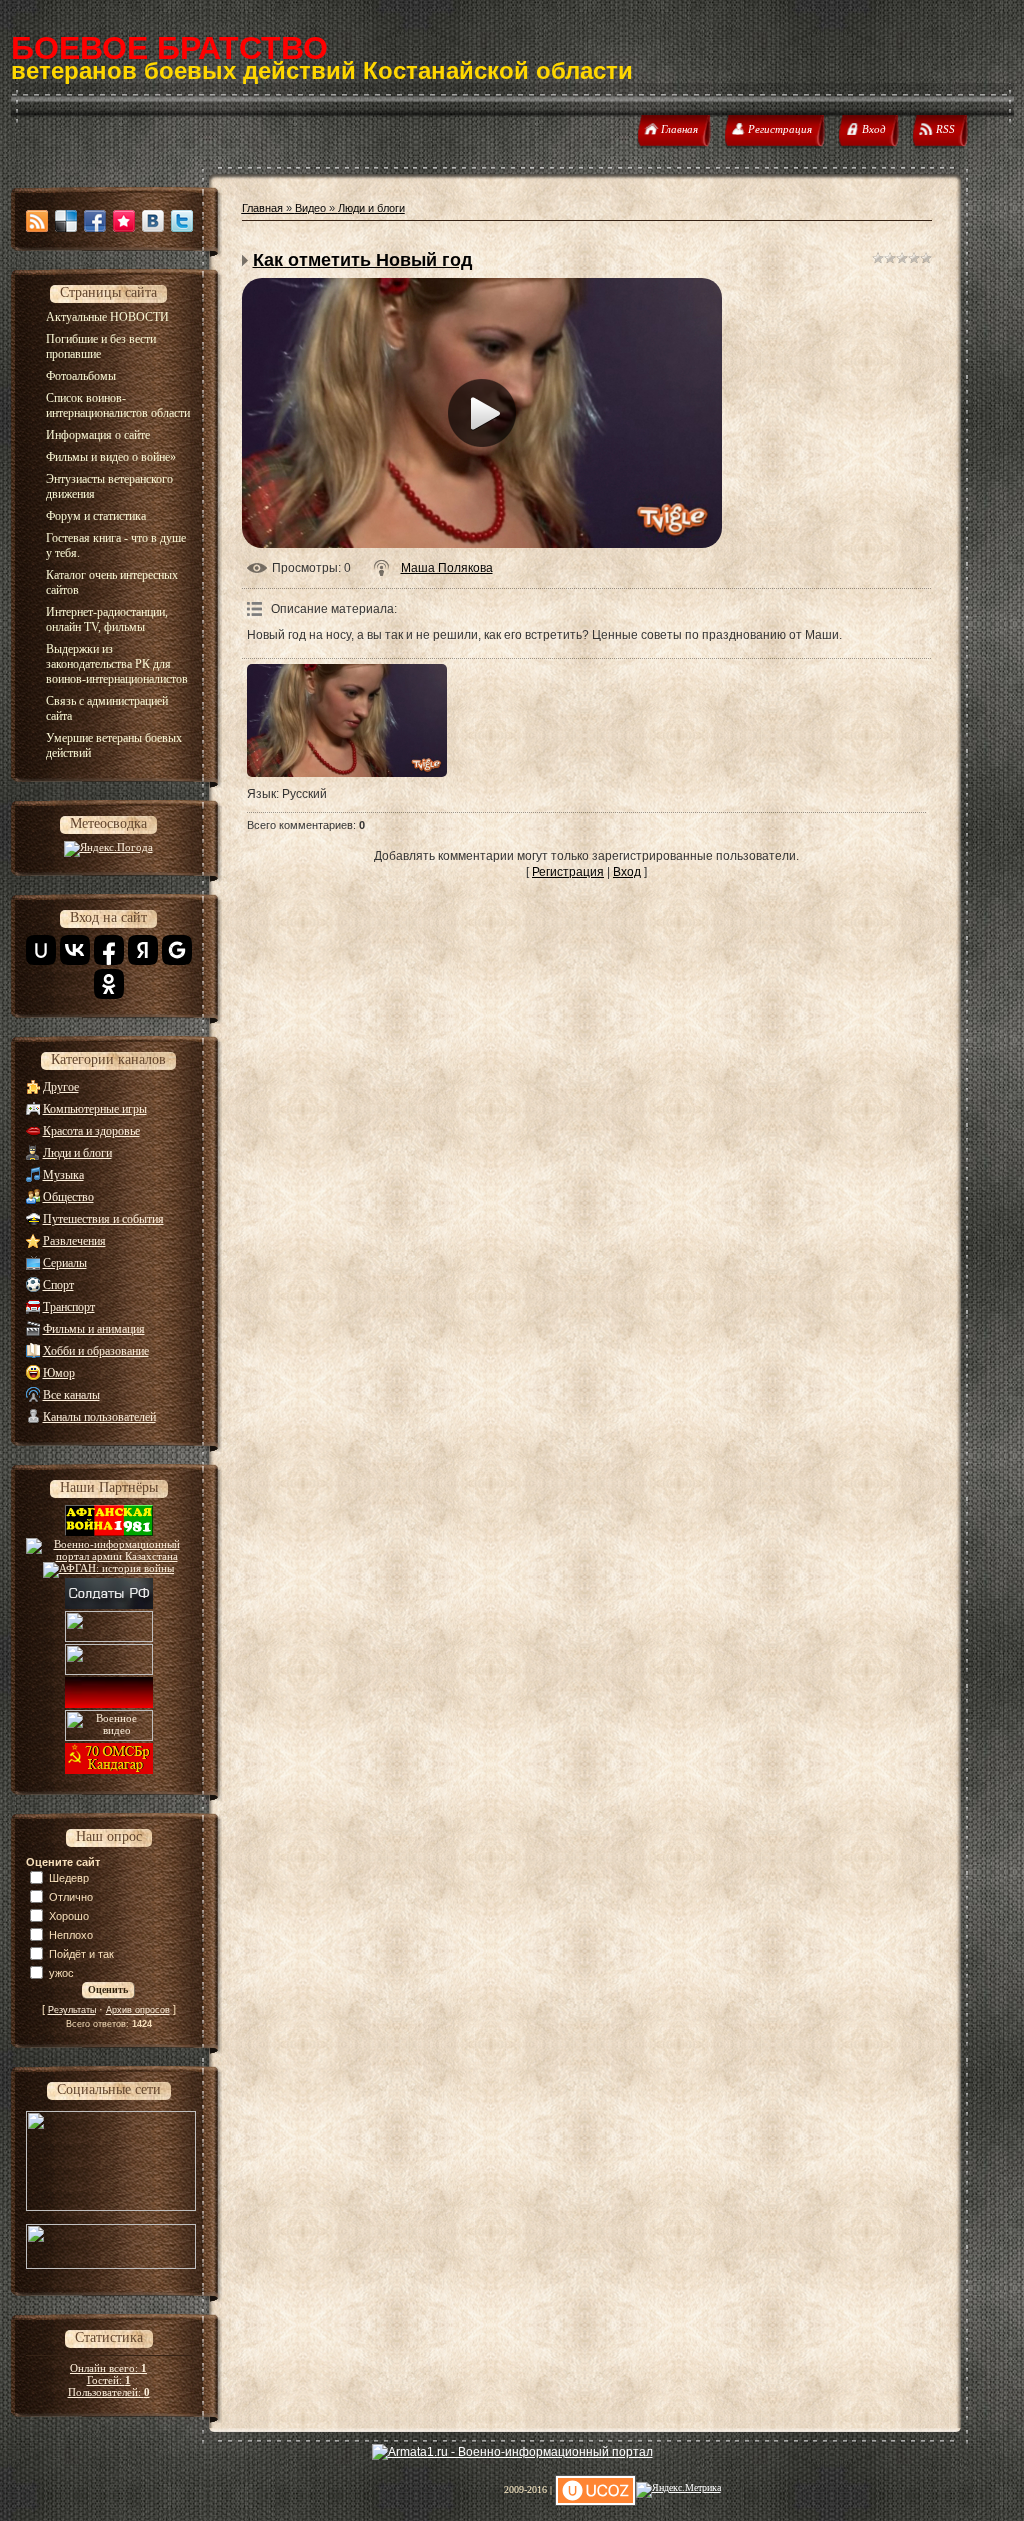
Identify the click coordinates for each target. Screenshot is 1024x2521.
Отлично (71, 1897)
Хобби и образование (96, 1351)
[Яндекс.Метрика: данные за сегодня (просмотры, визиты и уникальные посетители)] (678, 2490)
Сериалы (65, 1263)
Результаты (72, 2010)
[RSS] (37, 221)
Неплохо (71, 1935)
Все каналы (71, 1395)
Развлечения (74, 1241)
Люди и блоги (77, 1153)
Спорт (58, 1285)
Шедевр (69, 1878)
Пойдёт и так (81, 1954)
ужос (61, 1973)
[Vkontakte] (153, 221)
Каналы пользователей (99, 1417)
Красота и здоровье (91, 1131)
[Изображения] (347, 720)
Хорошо (69, 1916)
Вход (627, 872)
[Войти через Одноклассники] (109, 984)
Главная (262, 208)
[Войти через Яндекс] (143, 950)
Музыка (63, 1175)
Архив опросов (138, 2010)
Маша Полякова (447, 568)
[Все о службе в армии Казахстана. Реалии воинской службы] (109, 1556)
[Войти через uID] (41, 950)
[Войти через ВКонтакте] (75, 950)
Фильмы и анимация (94, 1329)
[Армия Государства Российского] (109, 1627)
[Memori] (124, 221)
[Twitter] (182, 221)
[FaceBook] (95, 221)
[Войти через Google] (177, 950)
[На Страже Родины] (109, 1660)
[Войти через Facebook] (109, 950)
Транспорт (69, 1307)
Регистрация (568, 872)
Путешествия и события (103, 1219)
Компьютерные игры (95, 1109)
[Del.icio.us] (66, 221)
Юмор (59, 1373)
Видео (310, 208)
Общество (68, 1197)
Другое (61, 1087)
